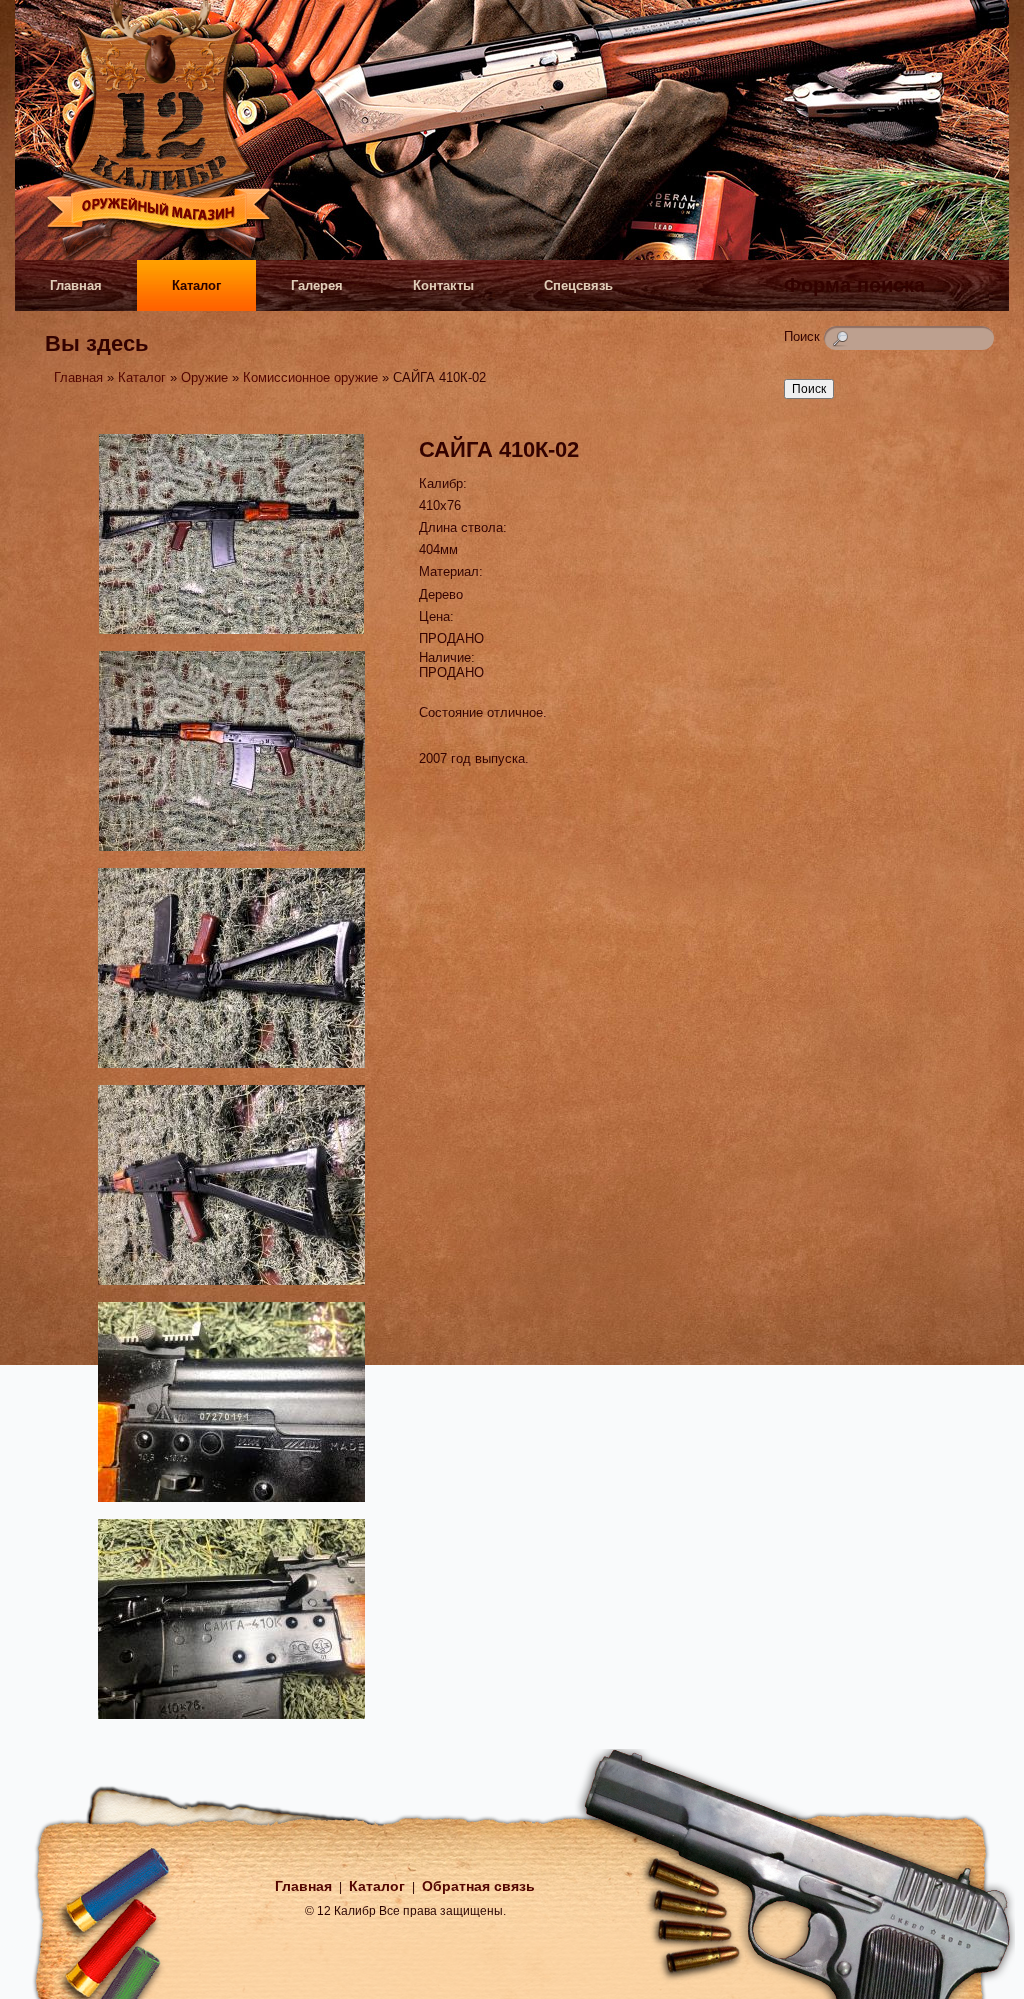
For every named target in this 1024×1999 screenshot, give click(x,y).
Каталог (196, 285)
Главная (76, 285)
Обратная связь (478, 1886)
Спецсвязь (578, 285)
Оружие (204, 377)
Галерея (317, 285)
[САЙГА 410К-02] (231, 636)
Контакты (443, 285)
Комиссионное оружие (310, 377)
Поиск (804, 336)
